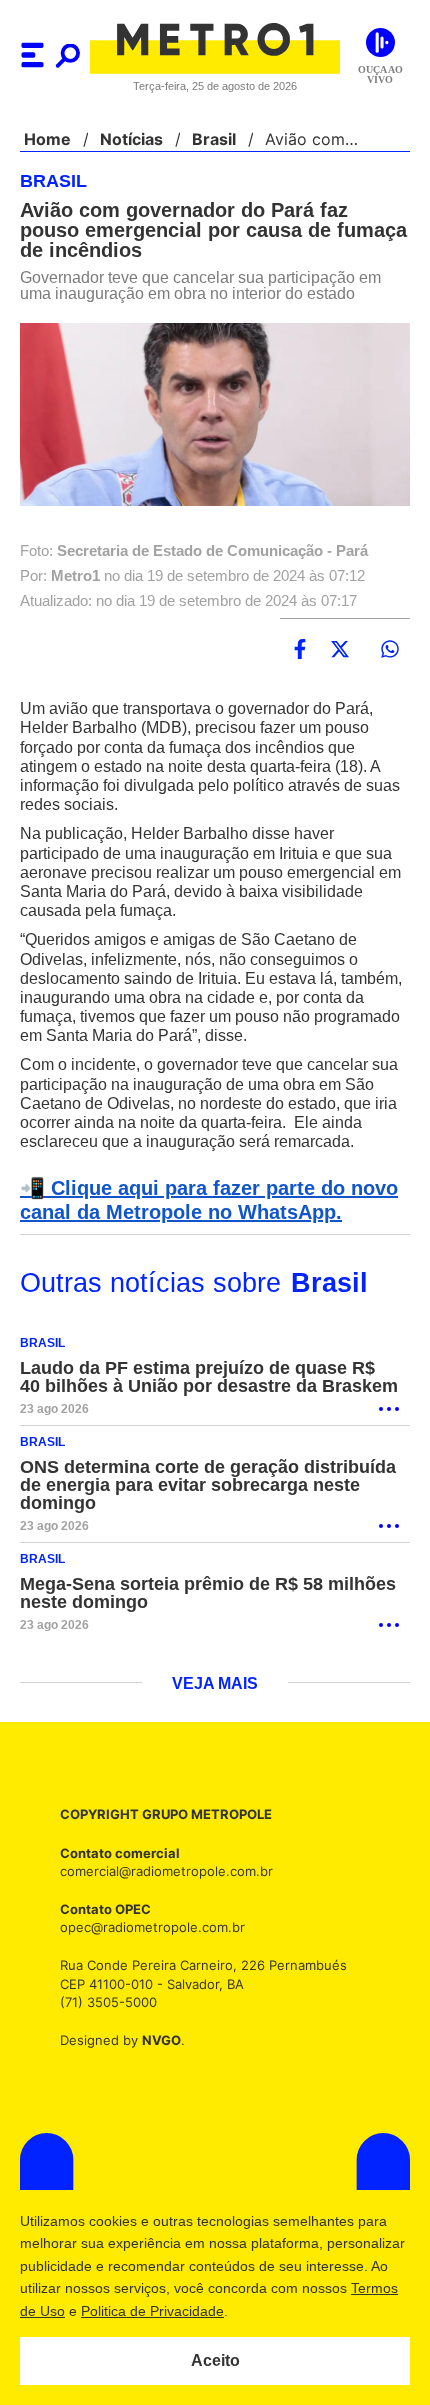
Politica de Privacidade (251, 2311)
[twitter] (340, 652)
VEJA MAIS (215, 1690)
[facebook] (300, 652)
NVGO (156, 2046)
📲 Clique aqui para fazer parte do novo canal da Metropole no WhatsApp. (202, 1203)
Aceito (215, 2360)
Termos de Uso (116, 2311)
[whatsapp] (390, 652)
